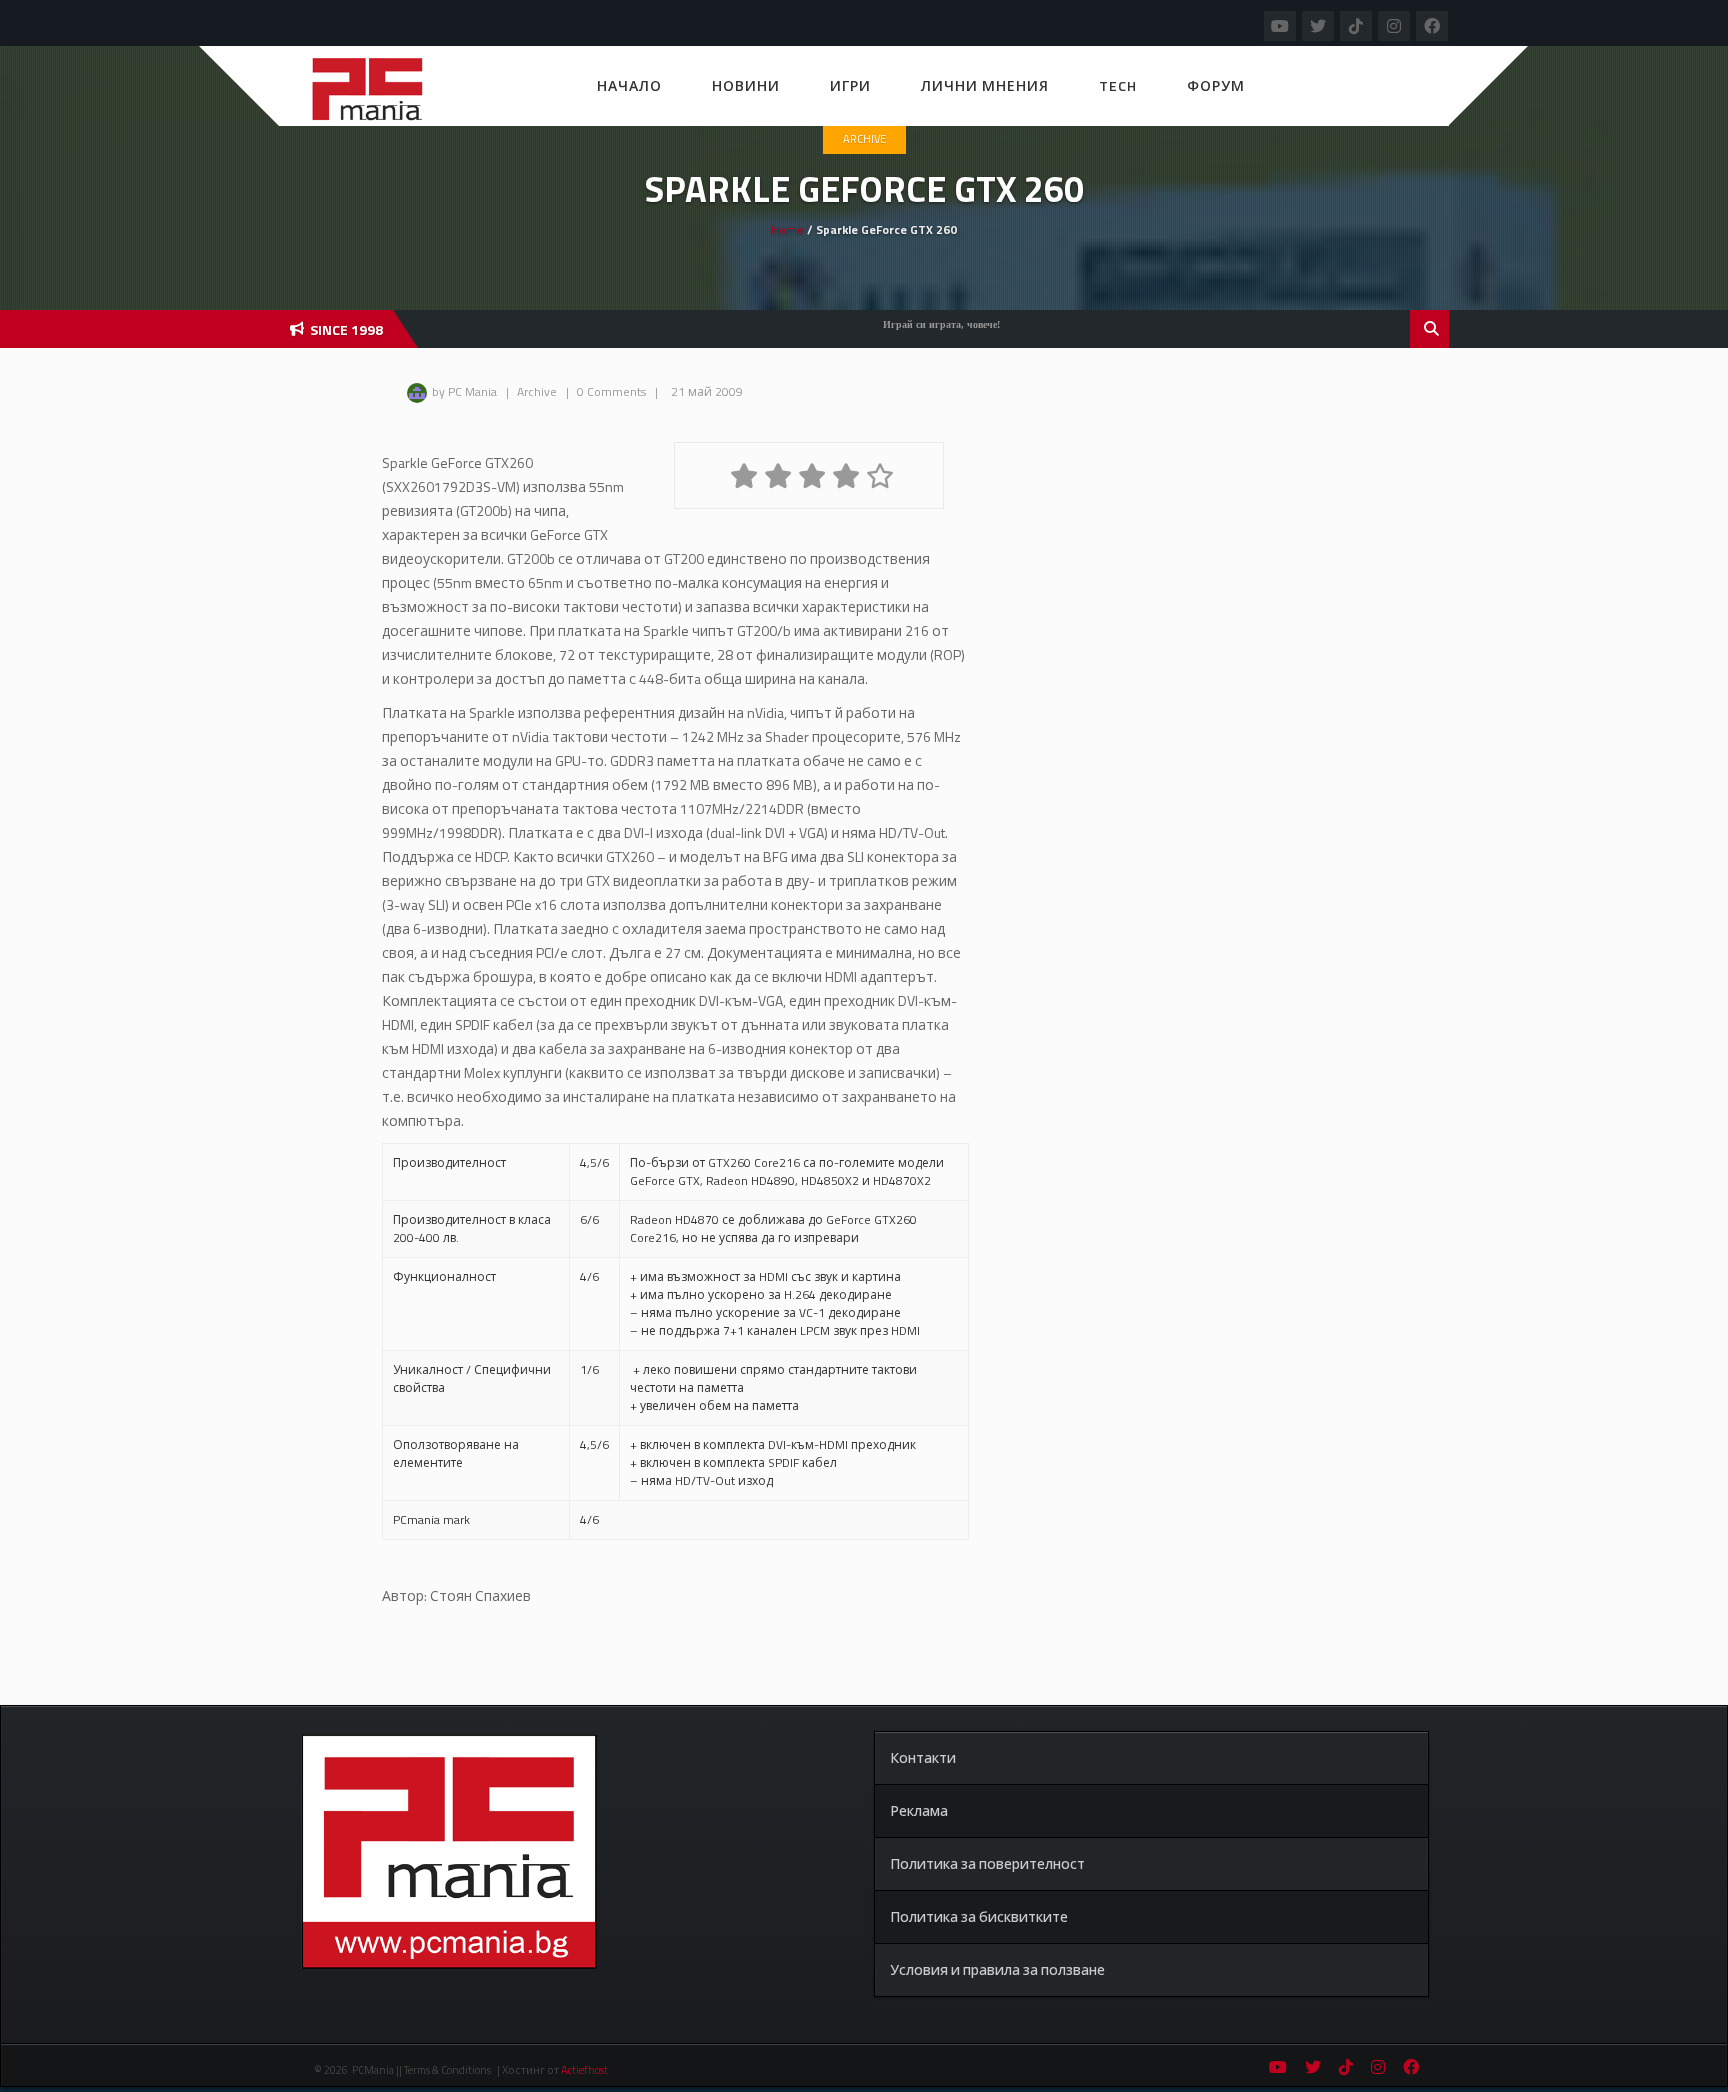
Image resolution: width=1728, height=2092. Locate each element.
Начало (629, 85)
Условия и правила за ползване (997, 1969)
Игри (850, 85)
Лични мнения (985, 85)
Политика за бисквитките (979, 1916)
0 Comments (611, 391)
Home (787, 229)
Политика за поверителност (987, 1863)
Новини (746, 85)
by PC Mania (464, 391)
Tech (1118, 85)
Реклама (919, 1810)
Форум (1216, 85)
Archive (864, 139)
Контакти (923, 1757)
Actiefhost (584, 2070)
